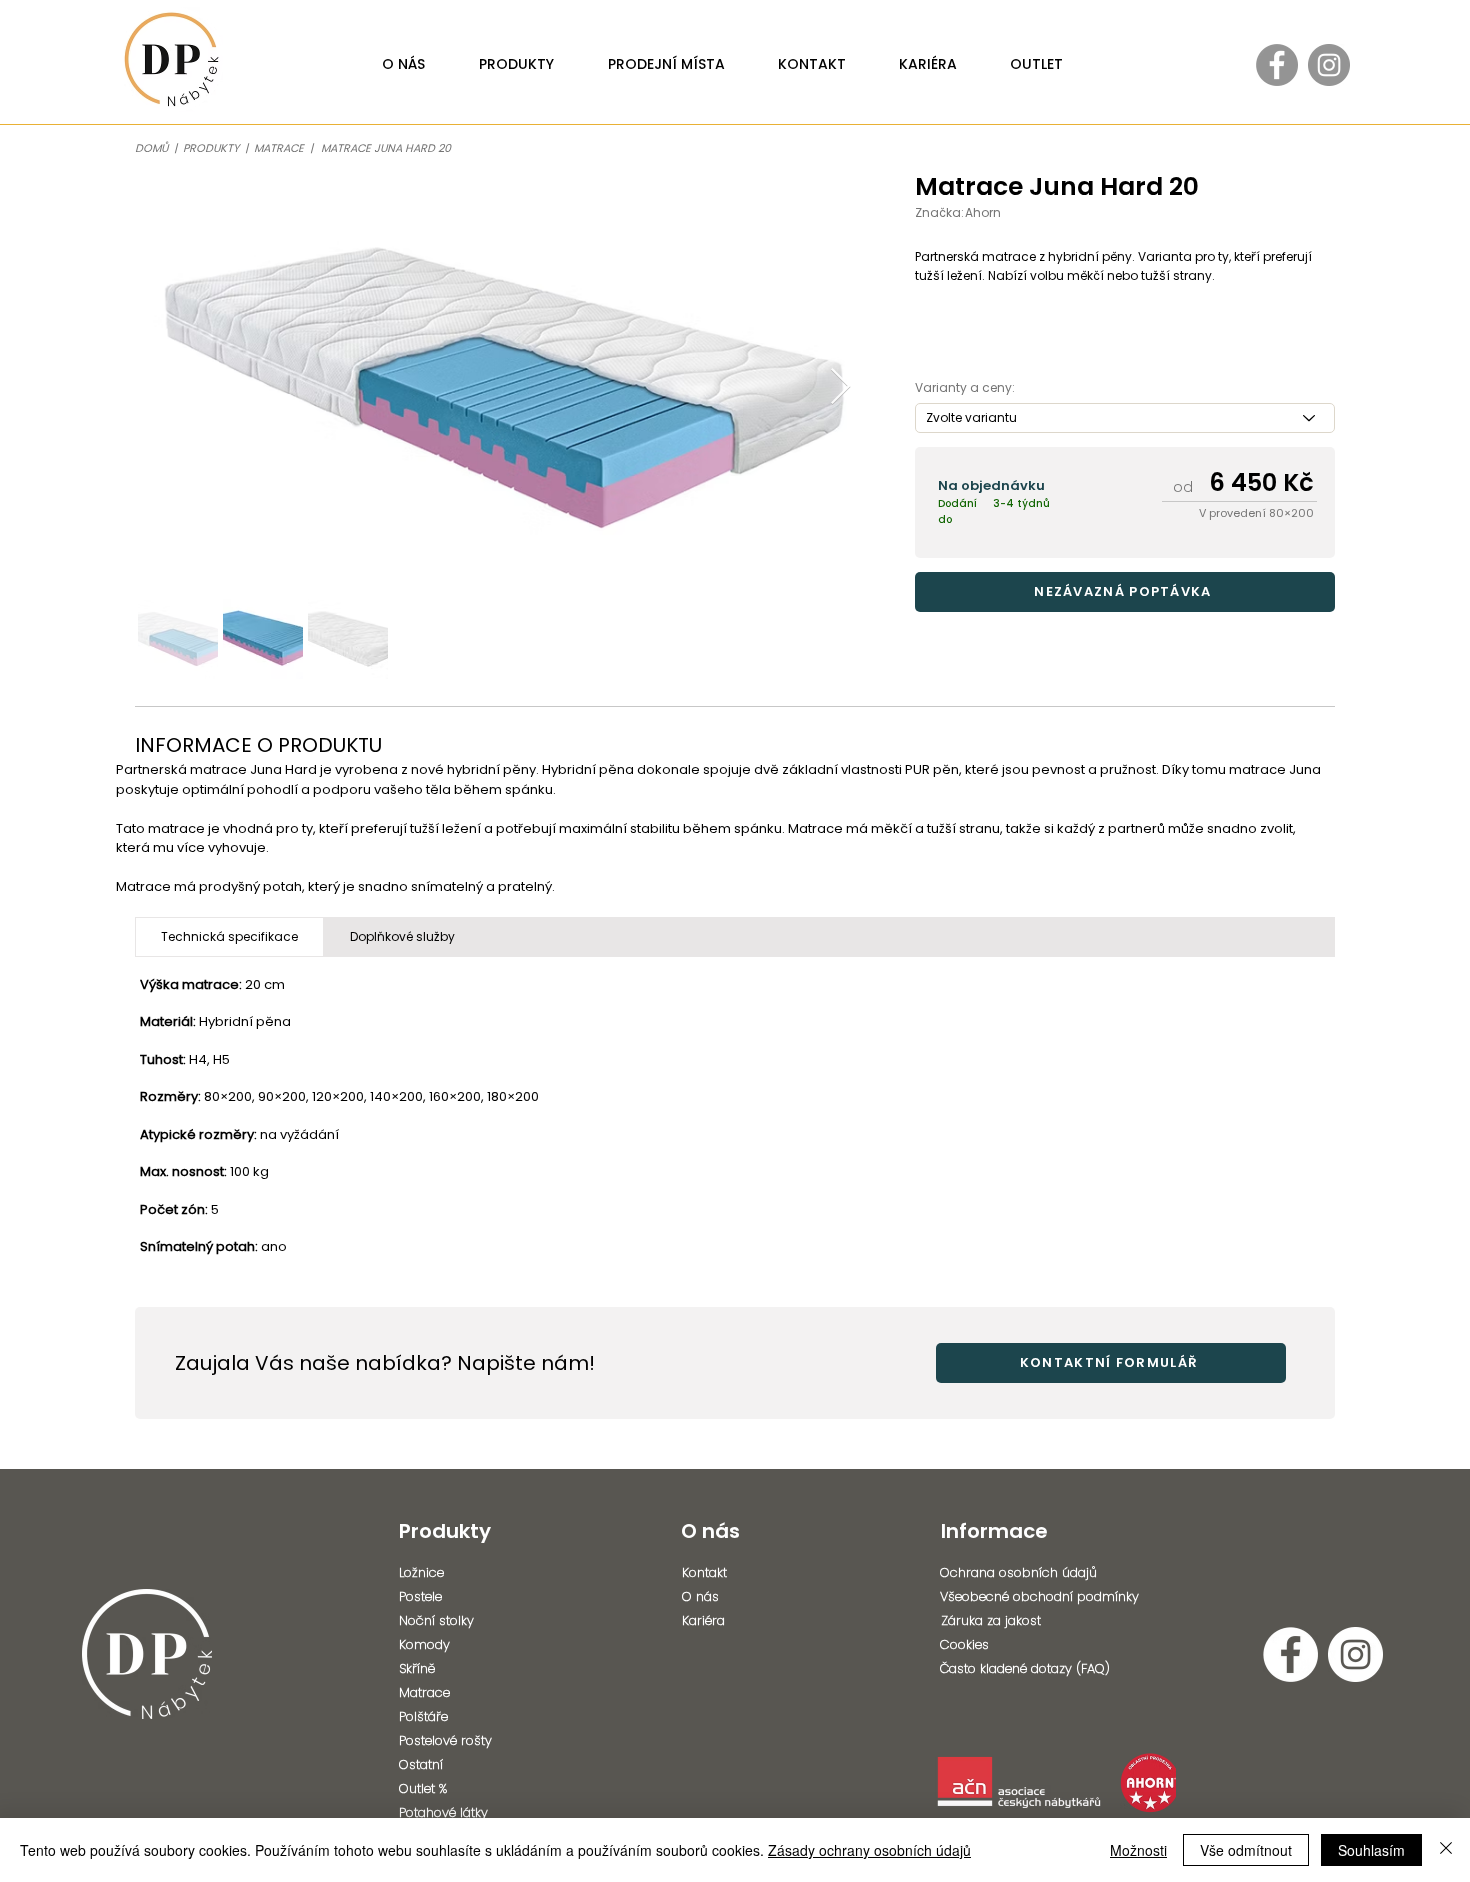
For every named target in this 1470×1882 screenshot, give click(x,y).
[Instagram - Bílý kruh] (1355, 1654)
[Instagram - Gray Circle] (1329, 65)
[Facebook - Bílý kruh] (1290, 1654)
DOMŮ (151, 148)
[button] (1125, 592)
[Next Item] (840, 387)
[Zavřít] (1446, 1850)
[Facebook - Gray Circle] (1277, 65)
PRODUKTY (211, 148)
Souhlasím (1371, 1850)
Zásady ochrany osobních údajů (869, 1850)
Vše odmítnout (1246, 1850)
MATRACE (282, 148)
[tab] (229, 937)
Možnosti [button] (1138, 1850)
